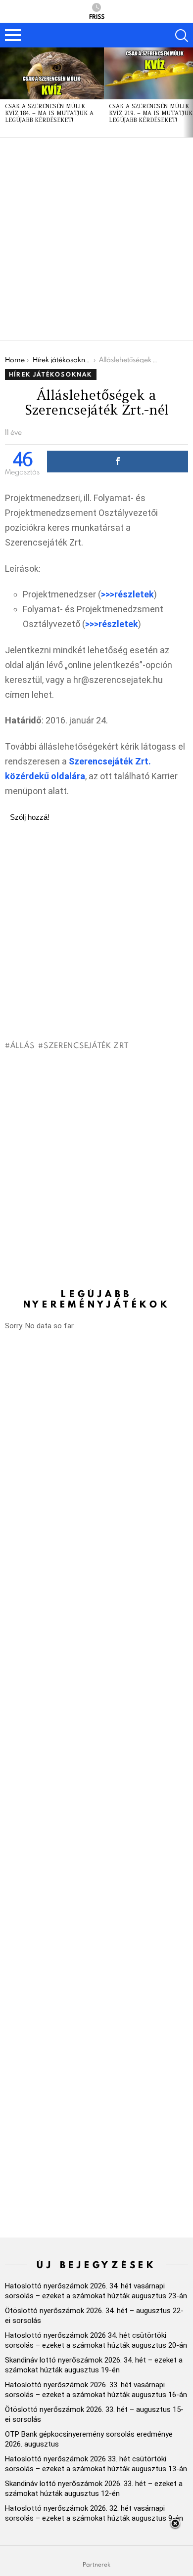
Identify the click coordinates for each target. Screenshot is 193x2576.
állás (22, 1045)
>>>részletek (127, 594)
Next (188, 92)
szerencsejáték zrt (86, 1045)
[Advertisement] (96, 239)
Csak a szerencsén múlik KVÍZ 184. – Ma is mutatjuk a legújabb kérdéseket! (49, 113)
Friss (97, 16)
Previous (5, 92)
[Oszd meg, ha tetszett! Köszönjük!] (118, 462)
